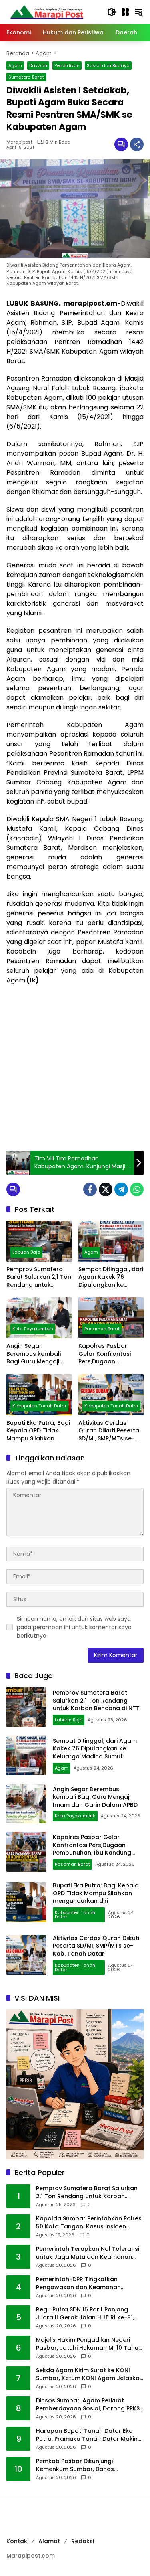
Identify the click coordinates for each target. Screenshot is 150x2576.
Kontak (17, 2541)
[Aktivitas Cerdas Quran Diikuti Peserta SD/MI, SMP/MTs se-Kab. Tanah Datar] (111, 1395)
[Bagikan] (137, 144)
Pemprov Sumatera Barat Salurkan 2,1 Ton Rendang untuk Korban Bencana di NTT (39, 1277)
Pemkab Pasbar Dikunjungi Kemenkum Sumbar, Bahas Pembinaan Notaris (75, 2465)
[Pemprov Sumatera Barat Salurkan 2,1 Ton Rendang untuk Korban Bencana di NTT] (39, 1241)
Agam (15, 65)
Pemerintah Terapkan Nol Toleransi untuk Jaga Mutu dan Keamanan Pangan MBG (88, 2253)
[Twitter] (106, 1189)
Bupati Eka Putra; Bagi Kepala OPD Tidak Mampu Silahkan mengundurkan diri (38, 1431)
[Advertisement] (75, 1068)
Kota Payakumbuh (33, 1329)
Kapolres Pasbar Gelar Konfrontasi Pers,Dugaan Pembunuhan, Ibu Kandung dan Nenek (108, 1354)
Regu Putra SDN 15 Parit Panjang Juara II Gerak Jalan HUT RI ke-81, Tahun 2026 (85, 2314)
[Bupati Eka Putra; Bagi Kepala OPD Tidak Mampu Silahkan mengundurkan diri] (39, 1395)
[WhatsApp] (137, 1189)
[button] (112, 12)
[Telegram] (121, 1189)
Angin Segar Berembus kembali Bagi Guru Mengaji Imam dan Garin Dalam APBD (34, 1354)
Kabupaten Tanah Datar (39, 1406)
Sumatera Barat (26, 77)
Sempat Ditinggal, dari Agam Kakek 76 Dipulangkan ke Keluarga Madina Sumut (111, 1277)
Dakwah (38, 65)
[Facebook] (90, 1189)
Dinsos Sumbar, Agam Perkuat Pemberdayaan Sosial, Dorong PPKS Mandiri (88, 2405)
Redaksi (83, 2541)
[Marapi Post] (46, 12)
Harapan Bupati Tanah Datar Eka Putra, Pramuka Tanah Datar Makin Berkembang (87, 2435)
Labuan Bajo (26, 1252)
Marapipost (19, 142)
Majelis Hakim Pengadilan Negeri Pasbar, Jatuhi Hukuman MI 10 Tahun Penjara (89, 2344)
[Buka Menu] (125, 12)
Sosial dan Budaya (108, 65)
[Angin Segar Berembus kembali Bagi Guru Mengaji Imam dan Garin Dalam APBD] (39, 1318)
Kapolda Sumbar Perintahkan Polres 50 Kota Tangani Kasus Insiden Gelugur (89, 2223)
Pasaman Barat (102, 1329)
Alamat (49, 2541)
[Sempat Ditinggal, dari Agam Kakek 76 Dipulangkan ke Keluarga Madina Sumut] (111, 1241)
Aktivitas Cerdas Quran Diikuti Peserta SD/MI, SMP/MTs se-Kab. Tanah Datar (109, 1431)
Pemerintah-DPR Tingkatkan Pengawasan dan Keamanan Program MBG (78, 2283)
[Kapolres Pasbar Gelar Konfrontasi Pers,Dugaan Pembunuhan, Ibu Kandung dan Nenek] (111, 1318)
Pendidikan (67, 65)
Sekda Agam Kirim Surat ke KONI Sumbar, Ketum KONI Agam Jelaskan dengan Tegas (90, 2374)
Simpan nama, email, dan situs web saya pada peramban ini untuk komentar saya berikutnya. (74, 1627)
